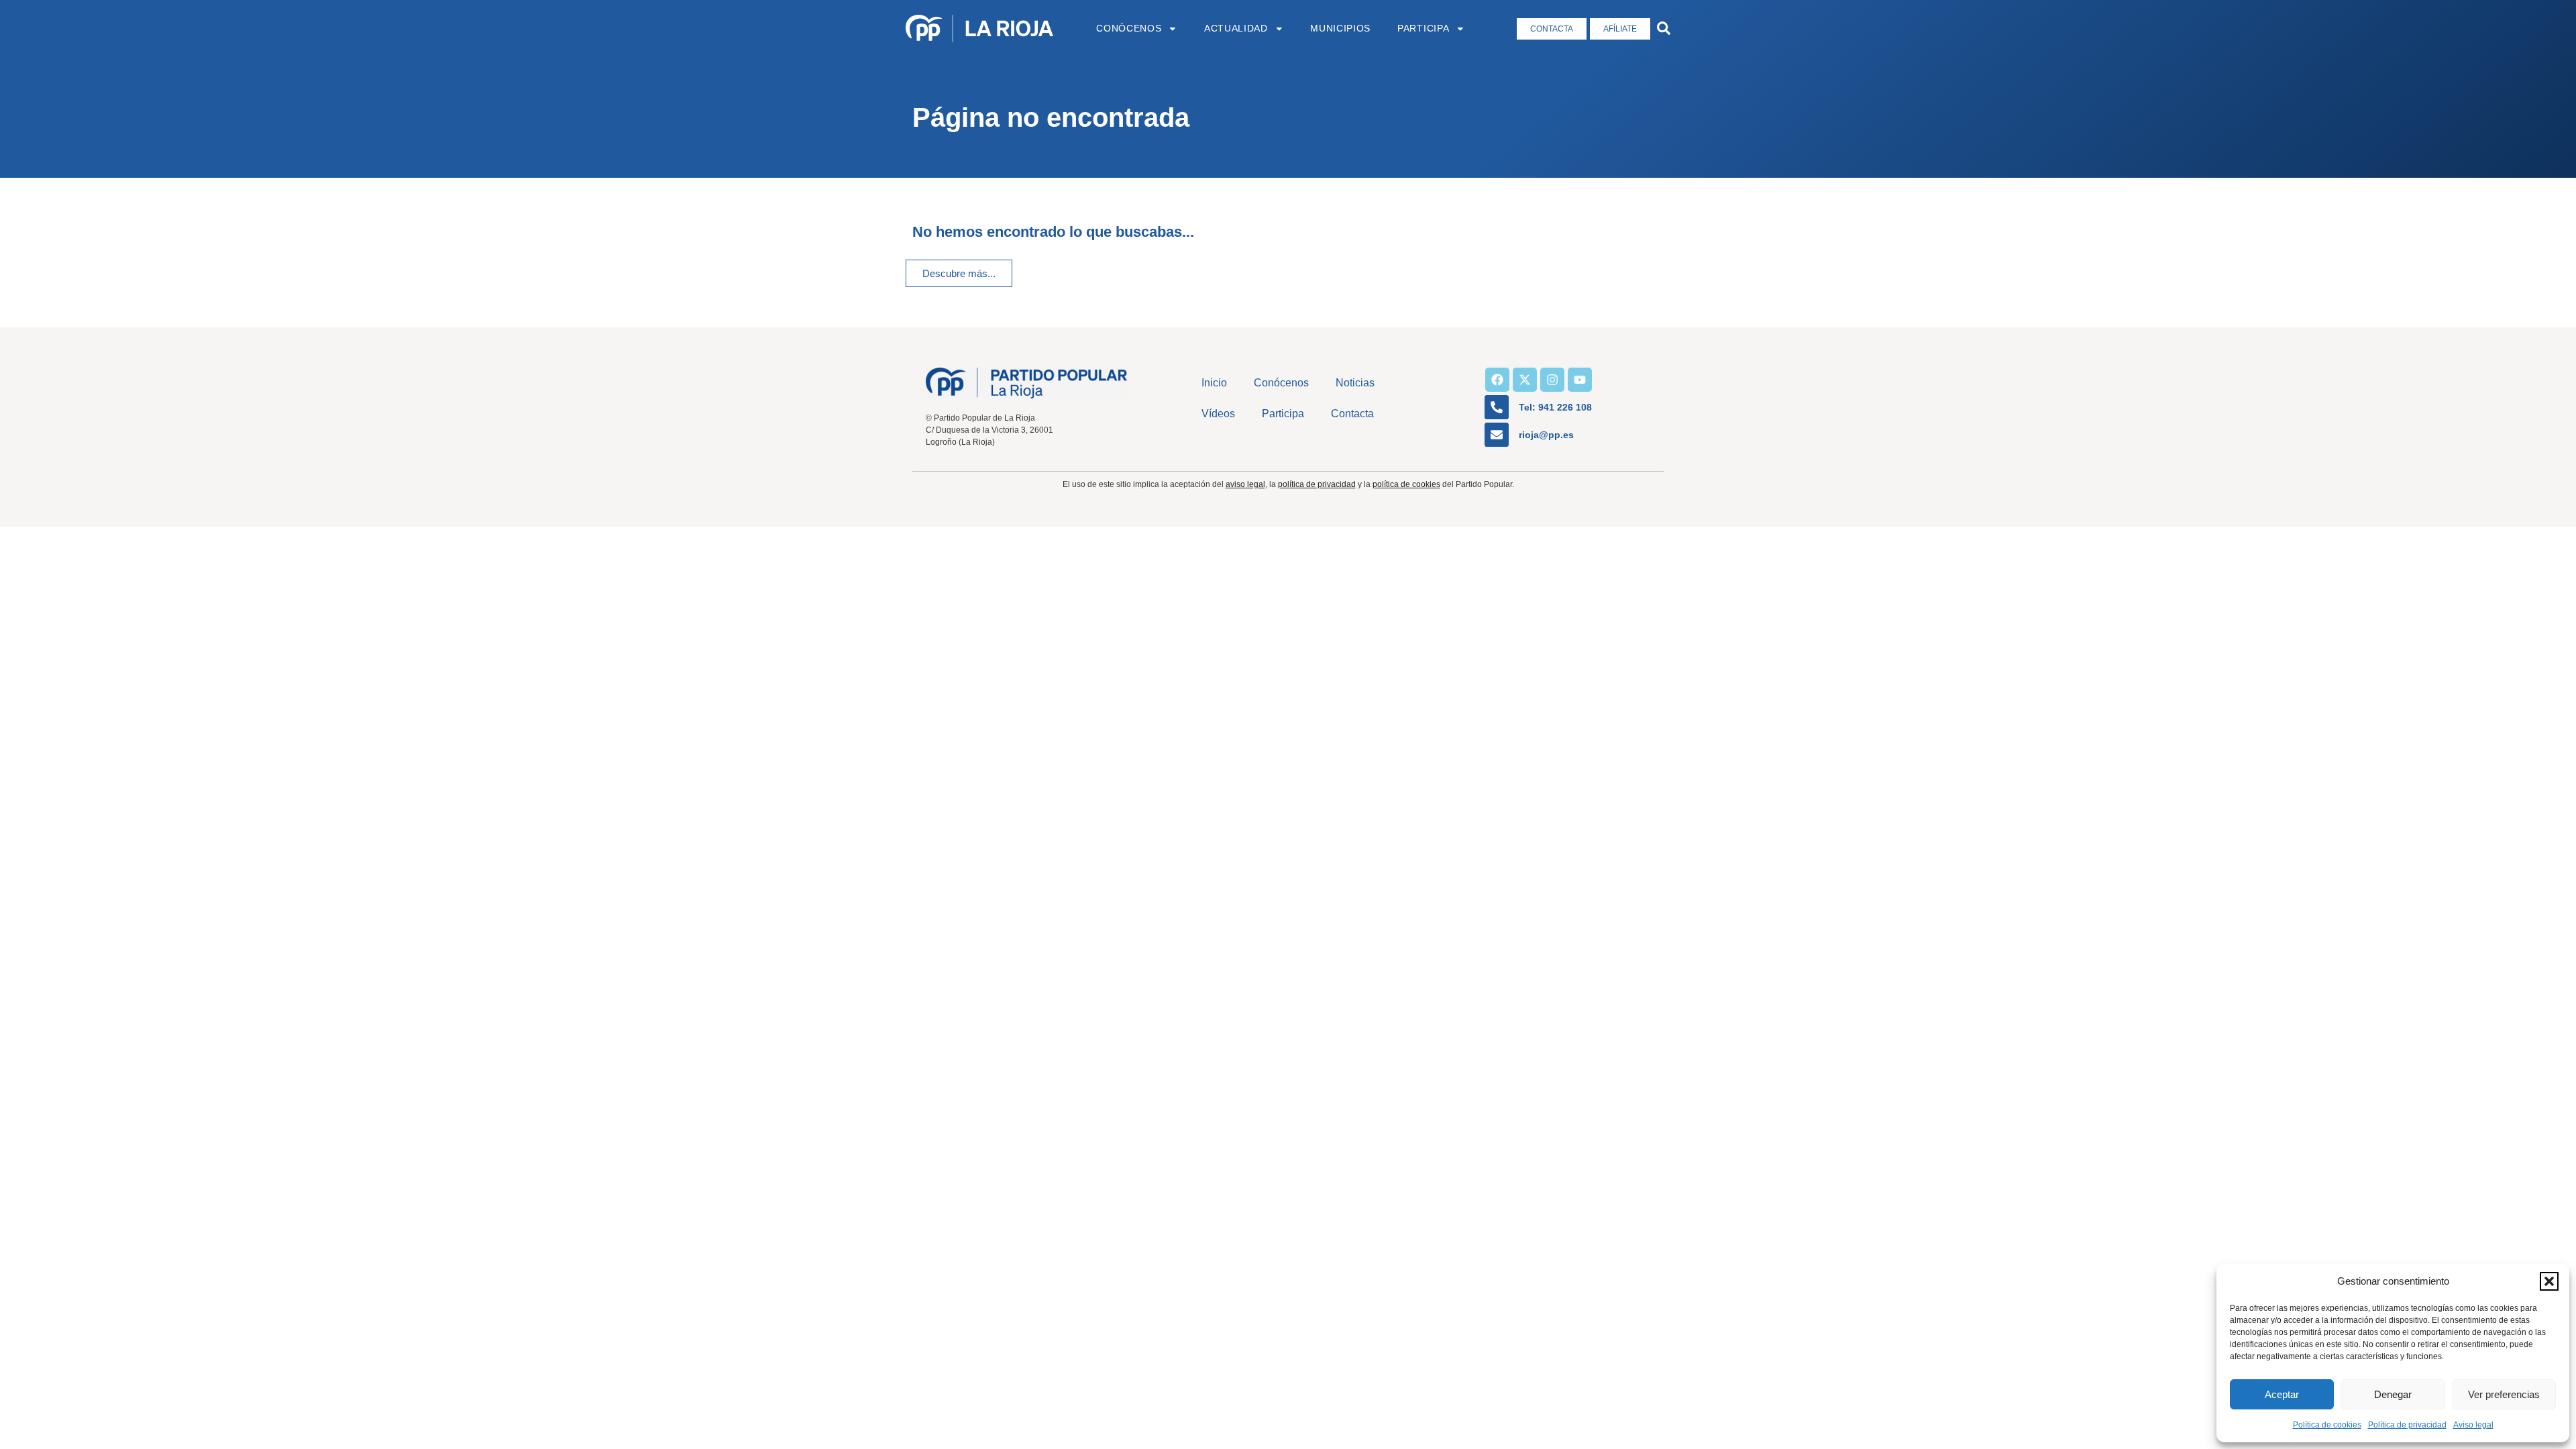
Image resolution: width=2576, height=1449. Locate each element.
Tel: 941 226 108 (1555, 407)
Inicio (1214, 383)
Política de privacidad (2407, 1425)
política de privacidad (1317, 484)
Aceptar (2282, 1394)
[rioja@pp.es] (1497, 435)
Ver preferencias (2504, 1394)
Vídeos (1218, 414)
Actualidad (1236, 29)
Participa (1423, 29)
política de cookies (1406, 484)
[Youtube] (1580, 380)
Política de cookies (2327, 1425)
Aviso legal (2473, 1425)
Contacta (1352, 414)
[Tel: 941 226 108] (1497, 407)
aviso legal (1245, 484)
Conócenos (1129, 29)
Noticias (1355, 383)
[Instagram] (1552, 380)
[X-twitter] (1525, 380)
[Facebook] (1497, 380)
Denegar (2393, 1394)
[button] (2549, 1281)
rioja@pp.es (1546, 435)
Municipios (1340, 29)
